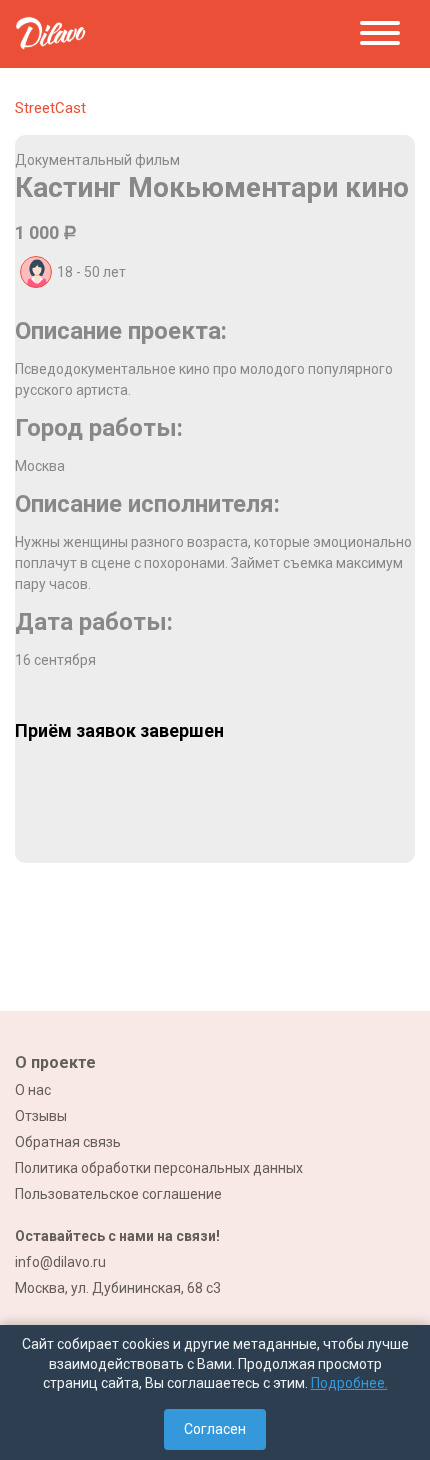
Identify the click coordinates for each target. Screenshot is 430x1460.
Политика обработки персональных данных (159, 1168)
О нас (33, 1090)
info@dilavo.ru (60, 1262)
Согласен (215, 1429)
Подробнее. (349, 1383)
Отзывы (41, 1116)
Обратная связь (68, 1142)
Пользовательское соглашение (118, 1194)
